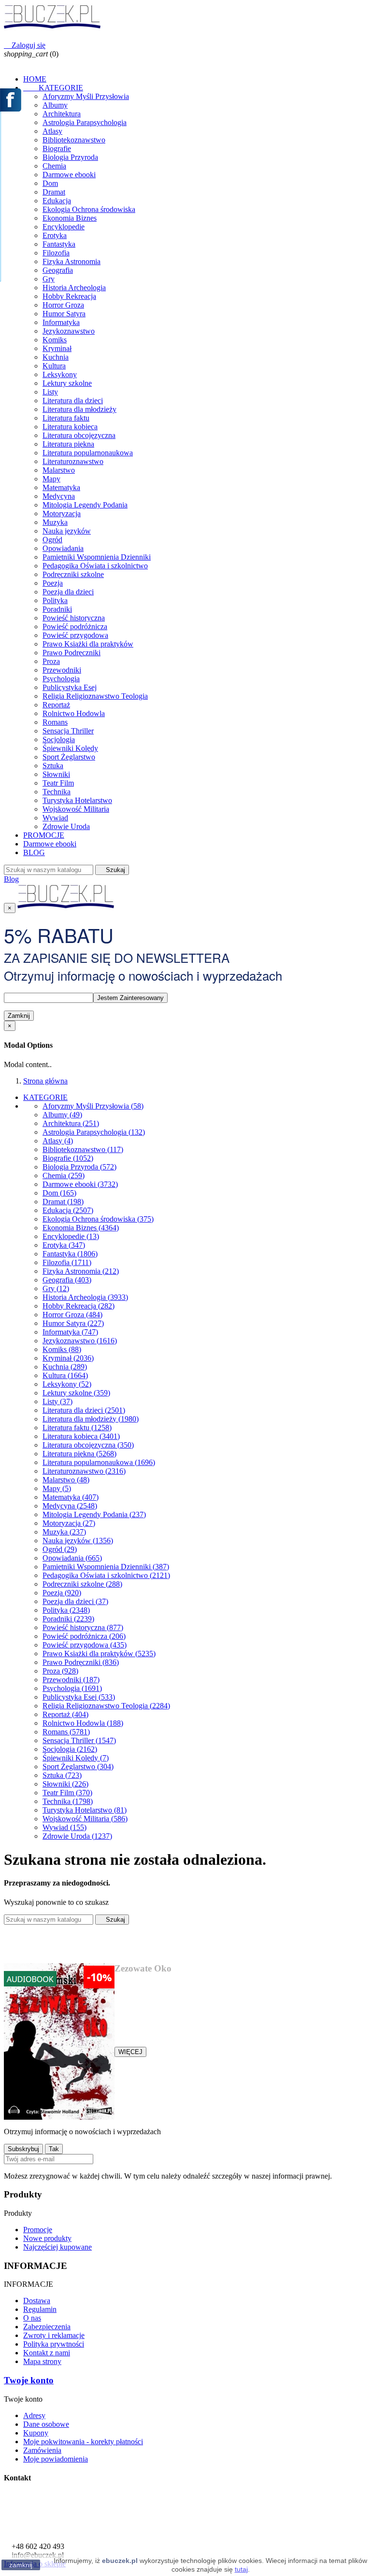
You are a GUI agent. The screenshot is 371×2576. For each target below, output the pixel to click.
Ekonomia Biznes (70, 218)
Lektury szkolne (67, 383)
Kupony (36, 2433)
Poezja (53, 583)
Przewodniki (62, 670)
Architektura (62, 114)
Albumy (55, 105)
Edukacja (57, 201)
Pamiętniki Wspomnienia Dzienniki (97, 557)
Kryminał (57, 348)
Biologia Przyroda (70, 157)
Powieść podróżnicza (75, 626)
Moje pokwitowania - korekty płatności (83, 2442)
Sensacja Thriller (68, 731)
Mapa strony (42, 2361)
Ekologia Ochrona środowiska (89, 209)
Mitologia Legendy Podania (85, 505)
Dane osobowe (46, 2424)
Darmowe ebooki (69, 175)
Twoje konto (29, 2380)
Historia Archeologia (74, 288)
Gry (49, 279)
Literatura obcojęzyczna (79, 435)
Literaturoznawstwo (73, 461)
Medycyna (59, 496)
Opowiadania (63, 548)
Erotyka (55, 235)
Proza (51, 661)
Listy (50, 392)
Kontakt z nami (47, 2353)
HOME (35, 79)
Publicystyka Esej (70, 687)
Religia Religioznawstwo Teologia (95, 696)
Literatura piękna (68, 444)
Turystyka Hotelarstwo (77, 800)
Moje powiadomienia (56, 2459)
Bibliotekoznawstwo (74, 140)
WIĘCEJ (130, 2052)
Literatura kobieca (70, 427)
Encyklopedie (64, 227)
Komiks (55, 340)
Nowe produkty (47, 2238)
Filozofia (56, 253)
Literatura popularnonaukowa (88, 453)
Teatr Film (58, 783)
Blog (11, 879)
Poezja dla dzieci (68, 592)
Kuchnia (56, 357)
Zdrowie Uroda (66, 826)
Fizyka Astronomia (71, 261)
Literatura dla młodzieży (79, 409)
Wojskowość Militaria (76, 809)
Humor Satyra (64, 314)
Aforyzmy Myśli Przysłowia (86, 96)
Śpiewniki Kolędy (70, 748)
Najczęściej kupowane (57, 2247)
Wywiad (55, 818)
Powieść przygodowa (75, 635)
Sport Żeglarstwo (69, 757)
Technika (57, 792)
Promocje (38, 2230)
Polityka (55, 600)
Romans (55, 722)
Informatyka (61, 322)
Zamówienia (42, 2450)
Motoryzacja (62, 514)
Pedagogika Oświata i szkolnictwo (95, 566)
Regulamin (40, 2309)
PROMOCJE (44, 835)
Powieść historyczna (74, 618)
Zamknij (19, 1016)
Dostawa (37, 2301)
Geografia (58, 270)
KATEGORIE (53, 88)
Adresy (34, 2415)
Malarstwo (59, 470)
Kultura (54, 366)
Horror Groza (63, 305)
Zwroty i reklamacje (54, 2335)
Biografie (57, 148)
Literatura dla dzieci (73, 401)
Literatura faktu (66, 418)
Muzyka (55, 522)
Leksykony (60, 374)
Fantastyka (59, 244)
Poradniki (57, 609)
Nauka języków (67, 531)
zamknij (21, 2565)
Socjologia (59, 739)
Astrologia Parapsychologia (85, 122)
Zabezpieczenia (47, 2327)
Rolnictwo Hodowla (74, 713)
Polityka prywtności (54, 2344)
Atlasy (52, 131)
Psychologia (61, 679)
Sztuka (53, 766)
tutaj (241, 2569)
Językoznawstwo (69, 331)
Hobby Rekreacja (69, 296)
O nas (32, 2318)
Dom (50, 183)
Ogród (52, 540)
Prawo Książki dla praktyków (88, 644)
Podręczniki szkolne (73, 574)
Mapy (51, 479)
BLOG (34, 852)
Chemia (54, 166)
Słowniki (56, 774)
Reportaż (56, 705)
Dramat (54, 192)
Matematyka (61, 487)
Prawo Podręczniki (71, 653)
